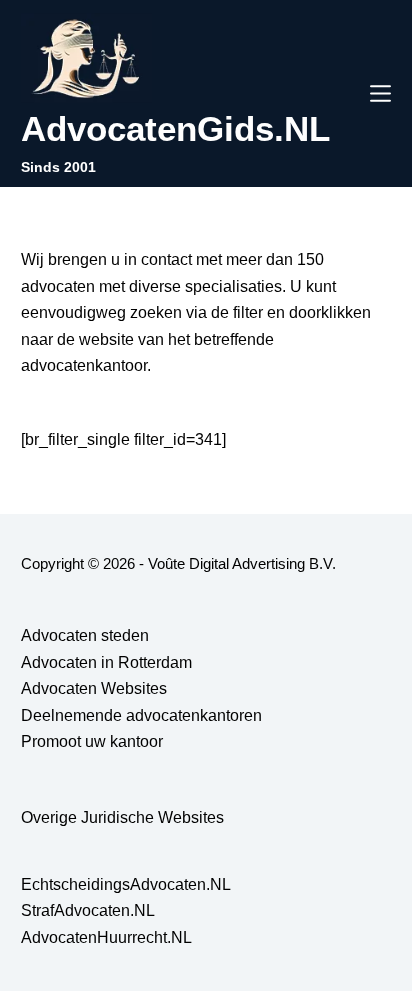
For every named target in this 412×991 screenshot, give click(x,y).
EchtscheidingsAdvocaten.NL (126, 884)
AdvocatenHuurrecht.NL (106, 937)
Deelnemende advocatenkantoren (141, 715)
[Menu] (380, 93)
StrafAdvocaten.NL (88, 910)
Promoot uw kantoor (92, 741)
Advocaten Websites (94, 688)
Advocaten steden (85, 635)
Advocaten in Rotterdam (106, 662)
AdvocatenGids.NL (175, 128)
